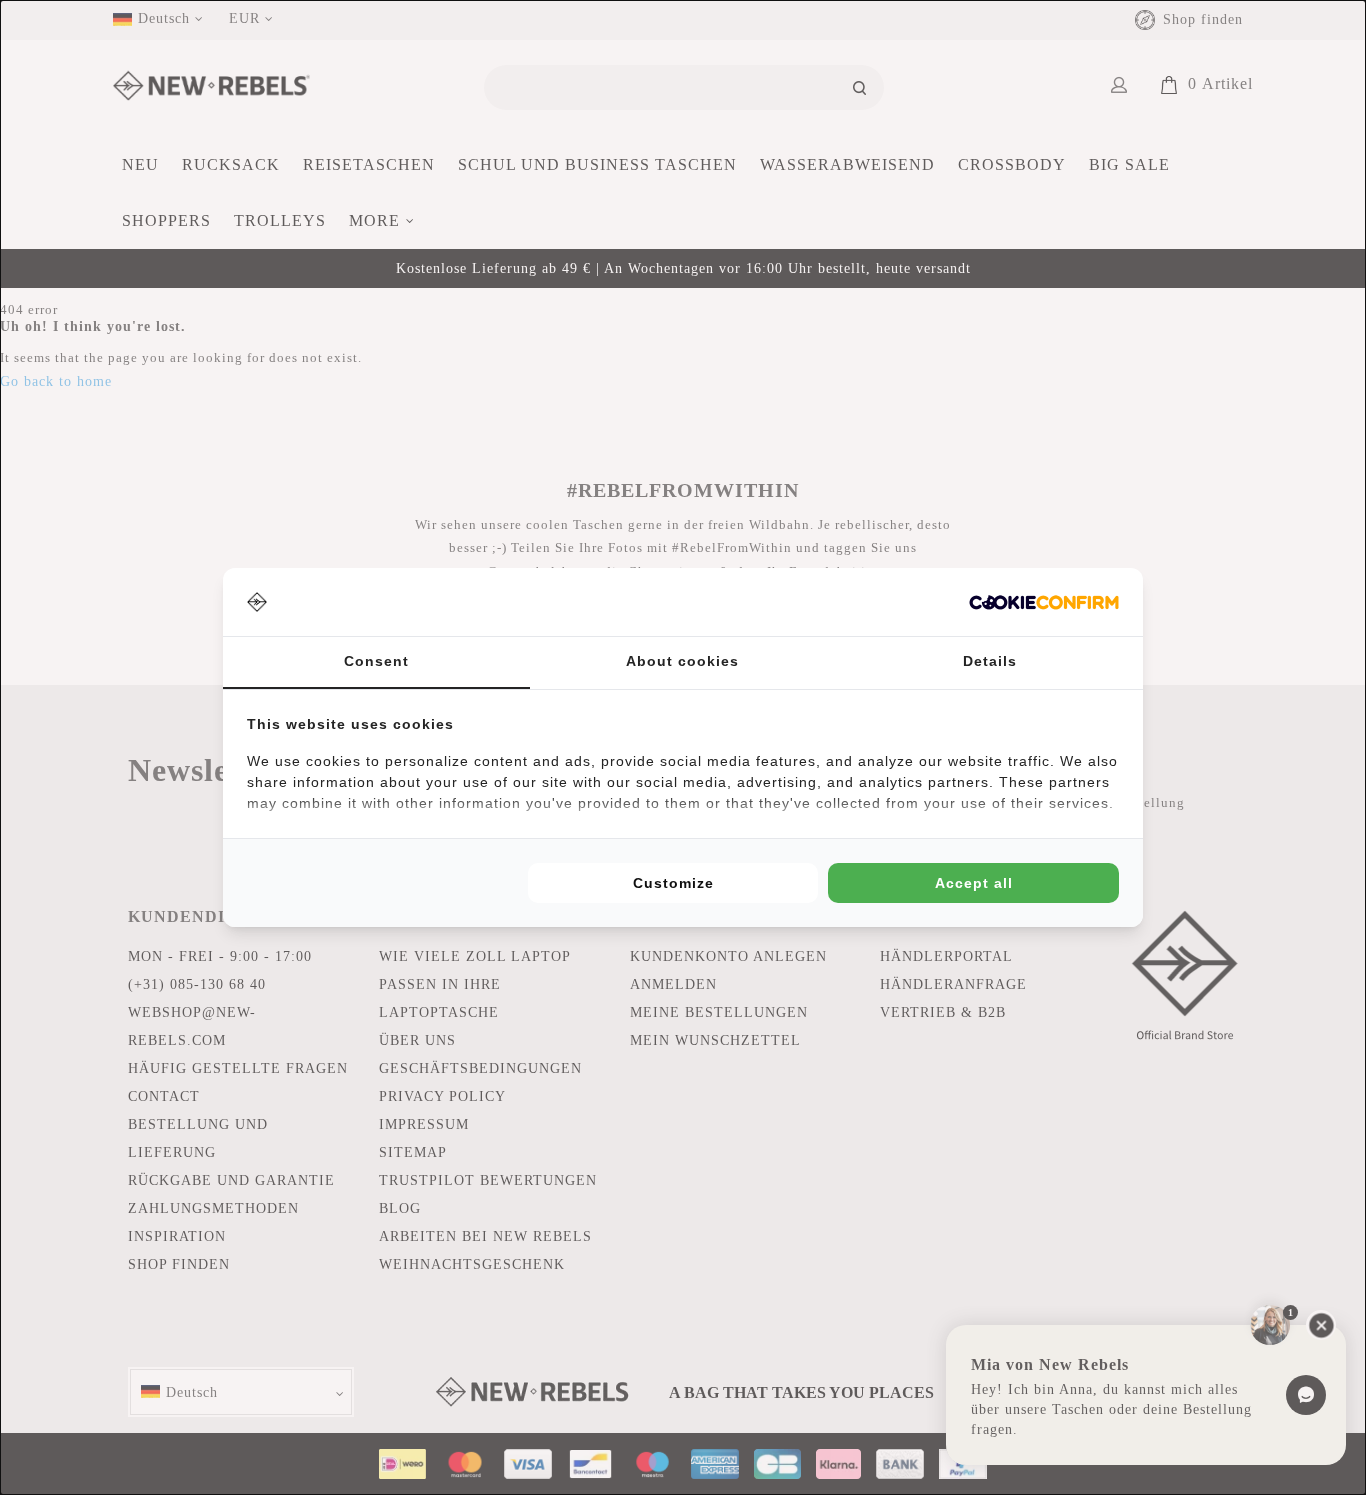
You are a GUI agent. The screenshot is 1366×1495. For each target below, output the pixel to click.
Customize (673, 883)
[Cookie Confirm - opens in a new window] (1044, 602)
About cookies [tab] (682, 661)
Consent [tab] (376, 661)
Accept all (974, 883)
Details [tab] (990, 661)
